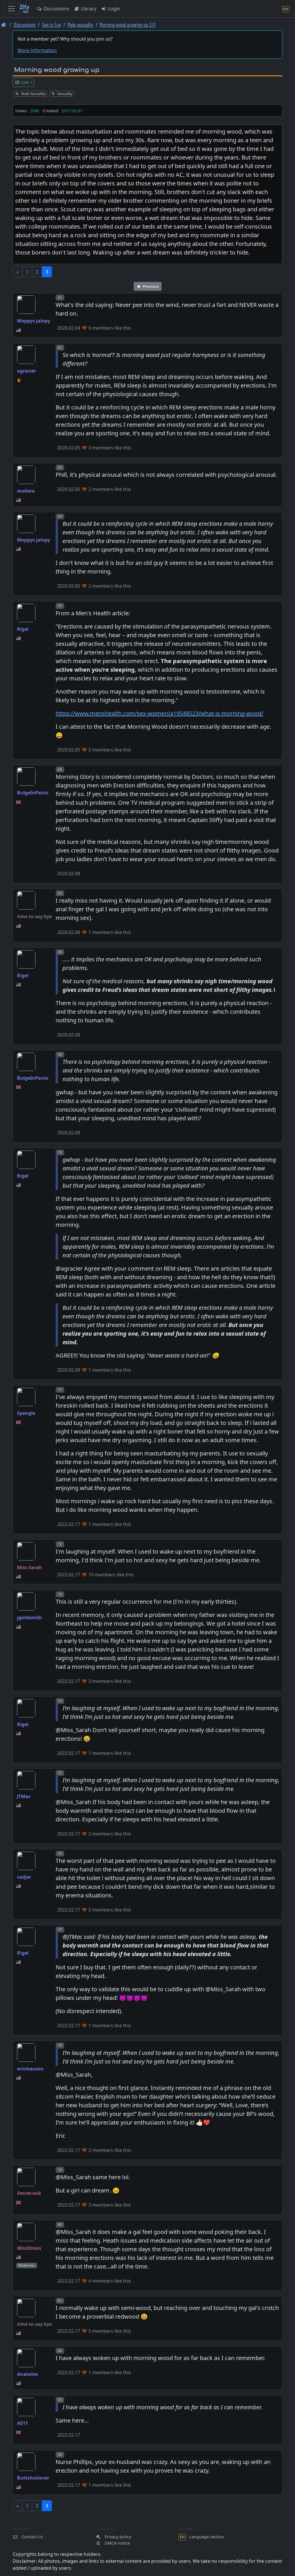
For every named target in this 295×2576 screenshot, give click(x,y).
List (24, 82)
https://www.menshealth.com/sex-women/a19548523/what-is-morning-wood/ (159, 713)
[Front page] (4, 25)
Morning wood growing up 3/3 (128, 25)
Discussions (56, 9)
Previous (150, 286)
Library (88, 9)
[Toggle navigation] (12, 9)
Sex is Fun (52, 25)
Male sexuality (80, 25)
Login (114, 9)
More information (37, 50)
